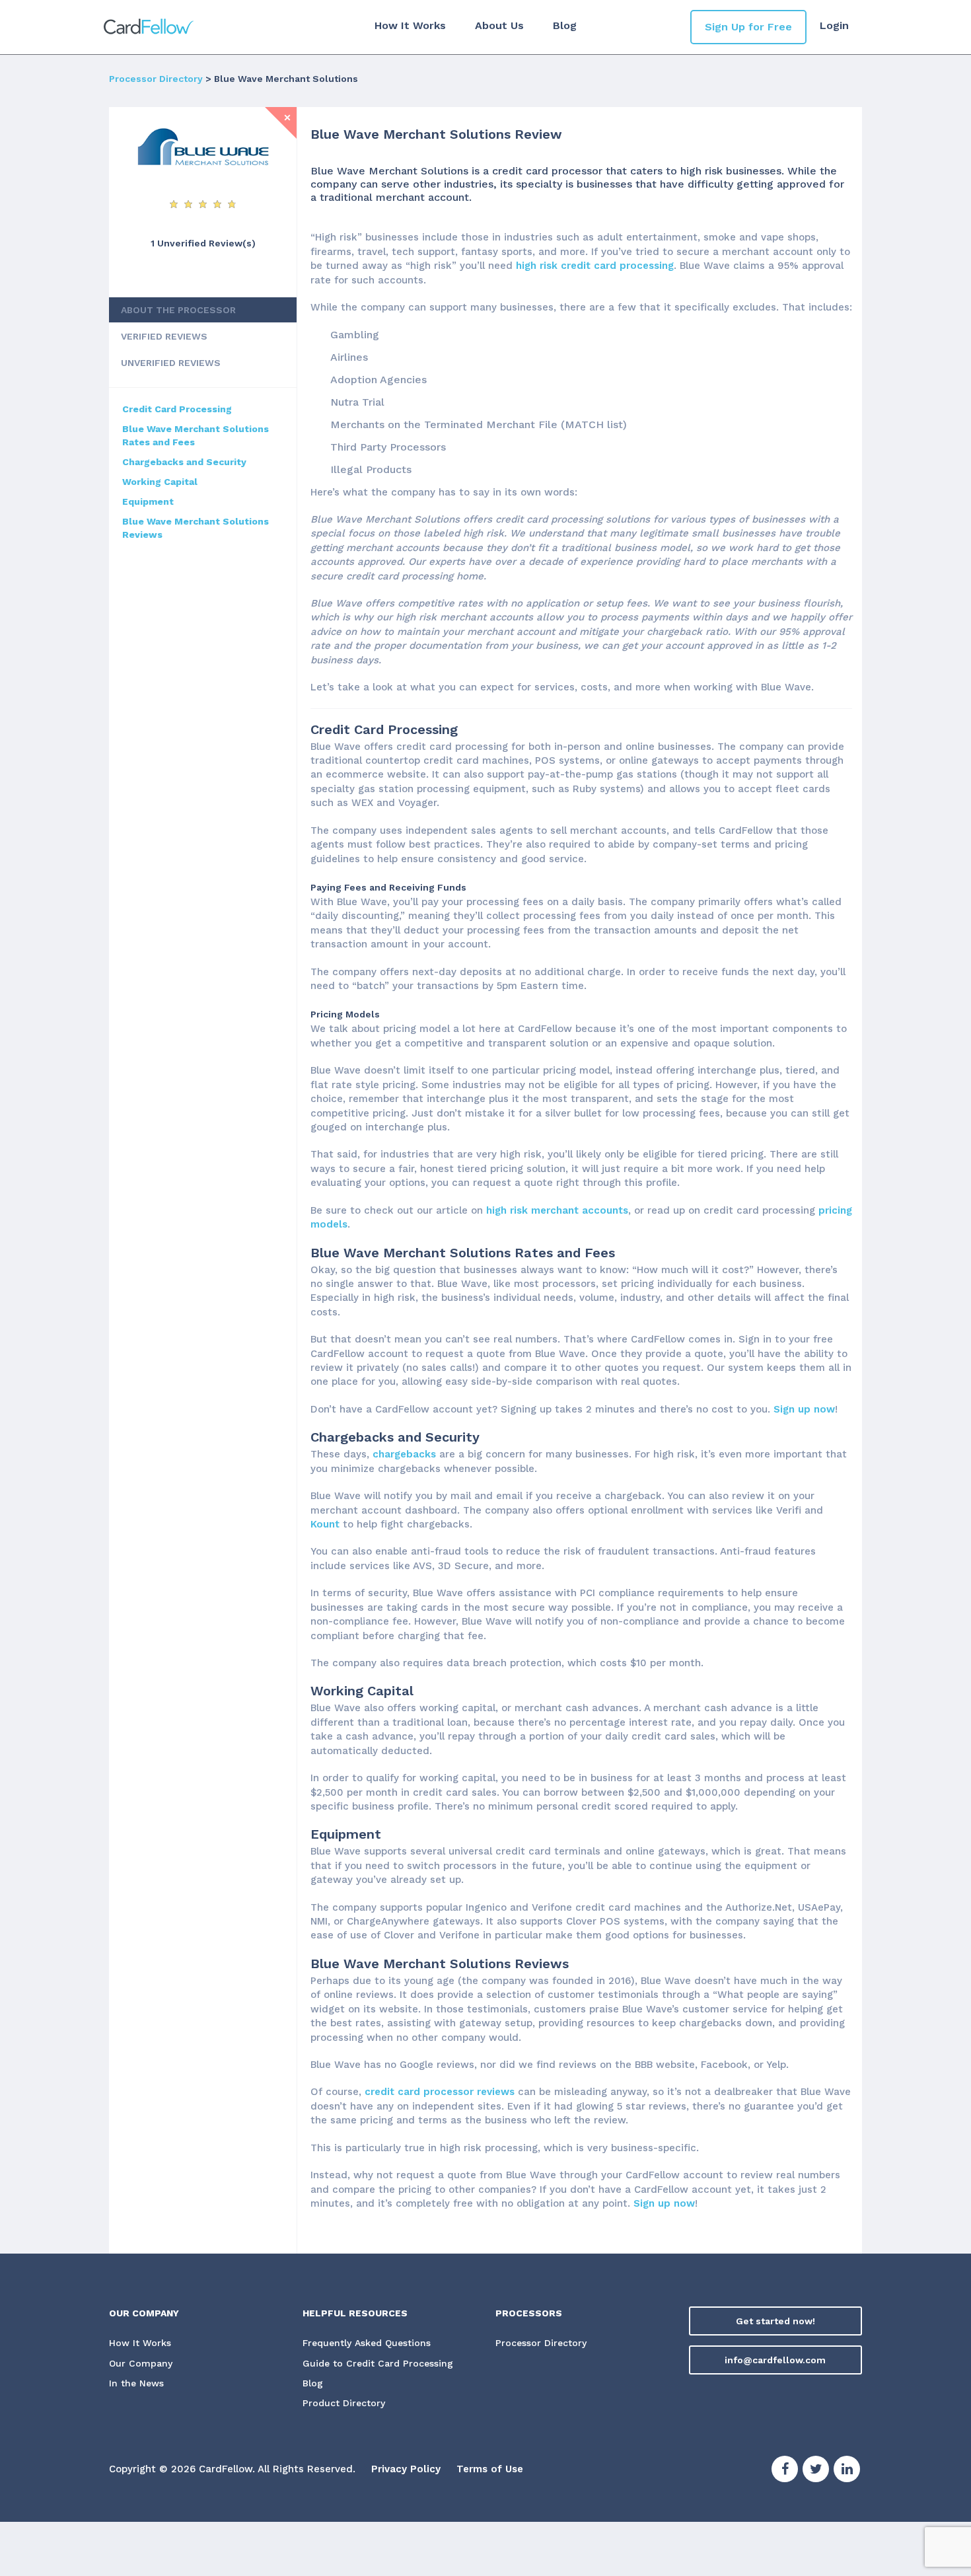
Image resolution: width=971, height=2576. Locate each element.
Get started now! (775, 2321)
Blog (565, 25)
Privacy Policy (406, 2469)
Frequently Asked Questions (367, 2343)
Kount (325, 1524)
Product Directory (344, 2403)
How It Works (410, 25)
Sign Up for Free (748, 27)
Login (834, 25)
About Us (499, 25)
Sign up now (804, 1409)
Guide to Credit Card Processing (378, 2363)
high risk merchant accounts (557, 1210)
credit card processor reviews (440, 2092)
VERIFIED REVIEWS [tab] (164, 336)
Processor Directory (156, 79)
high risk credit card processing (595, 266)
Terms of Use (490, 2469)
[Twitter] (816, 2471)
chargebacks (404, 1454)
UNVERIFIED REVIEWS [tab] (171, 363)
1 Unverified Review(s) (203, 243)
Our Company (141, 2363)
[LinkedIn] (847, 2471)
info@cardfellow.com (775, 2360)
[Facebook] (785, 2471)
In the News (136, 2383)
